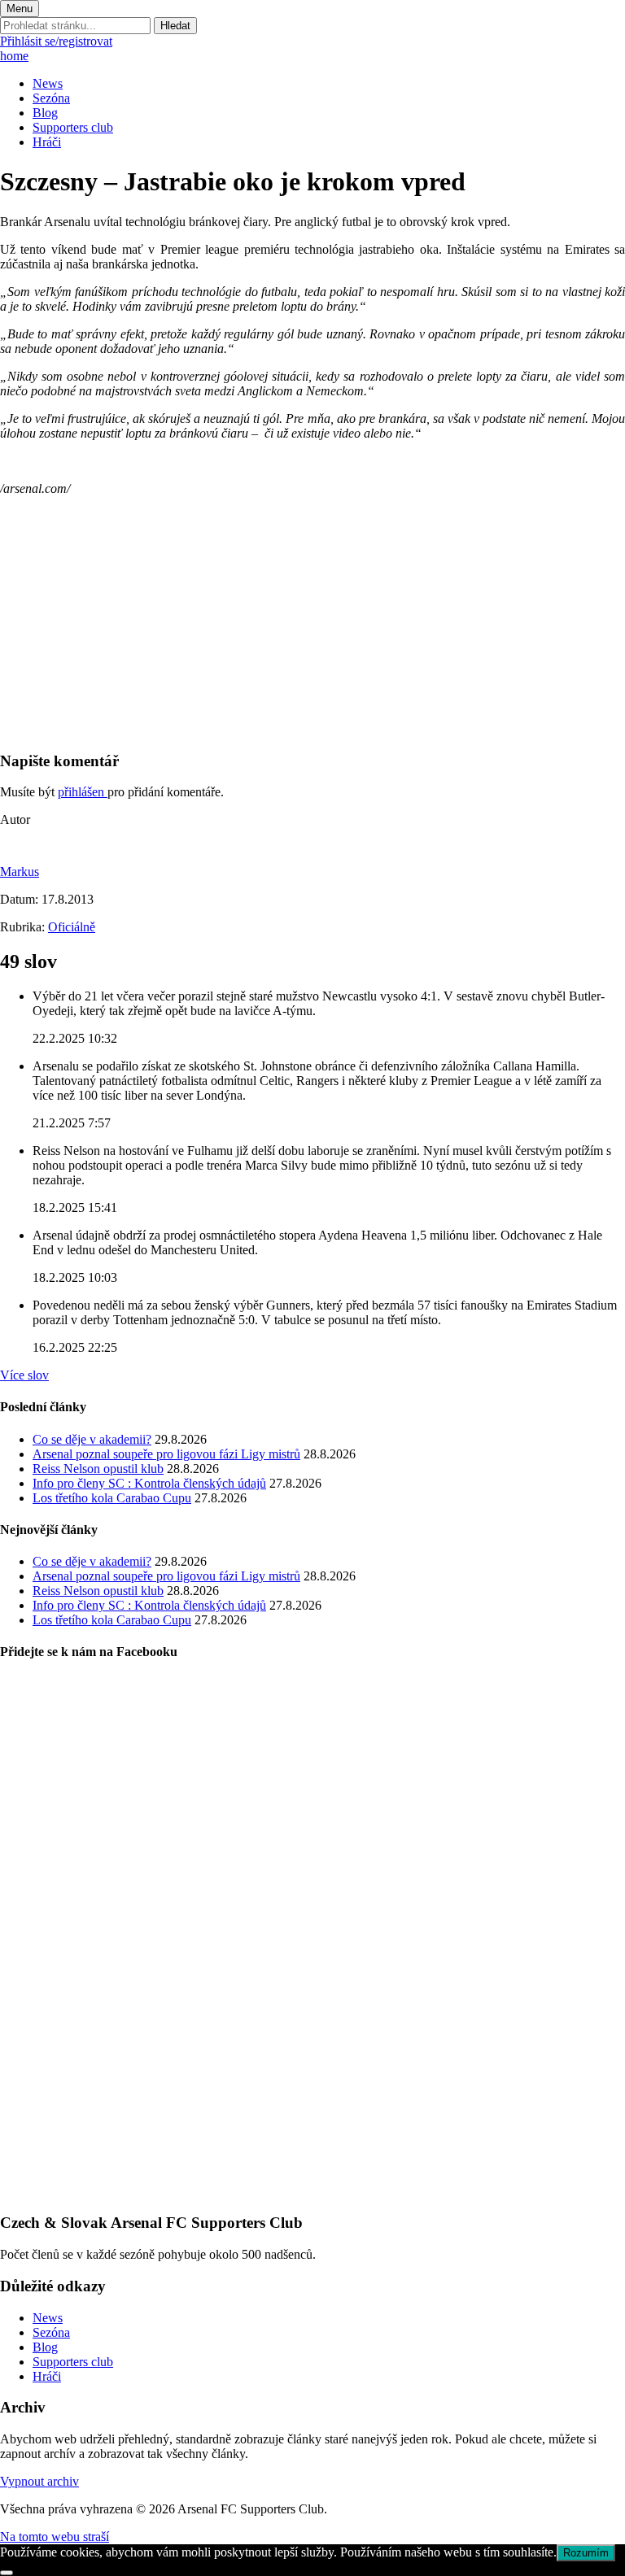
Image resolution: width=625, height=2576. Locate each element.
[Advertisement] (312, 623)
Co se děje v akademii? (92, 1439)
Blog (45, 113)
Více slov (24, 1375)
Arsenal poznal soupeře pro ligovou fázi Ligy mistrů (166, 1454)
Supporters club (73, 127)
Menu (20, 9)
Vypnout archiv (39, 2481)
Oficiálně (72, 927)
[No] (7, 2573)
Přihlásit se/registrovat (56, 41)
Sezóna (51, 98)
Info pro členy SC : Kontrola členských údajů (149, 1483)
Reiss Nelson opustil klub (98, 1469)
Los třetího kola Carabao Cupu (112, 1498)
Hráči (47, 142)
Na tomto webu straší (55, 2537)
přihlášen (83, 792)
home (14, 56)
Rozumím (586, 2553)
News (48, 83)
